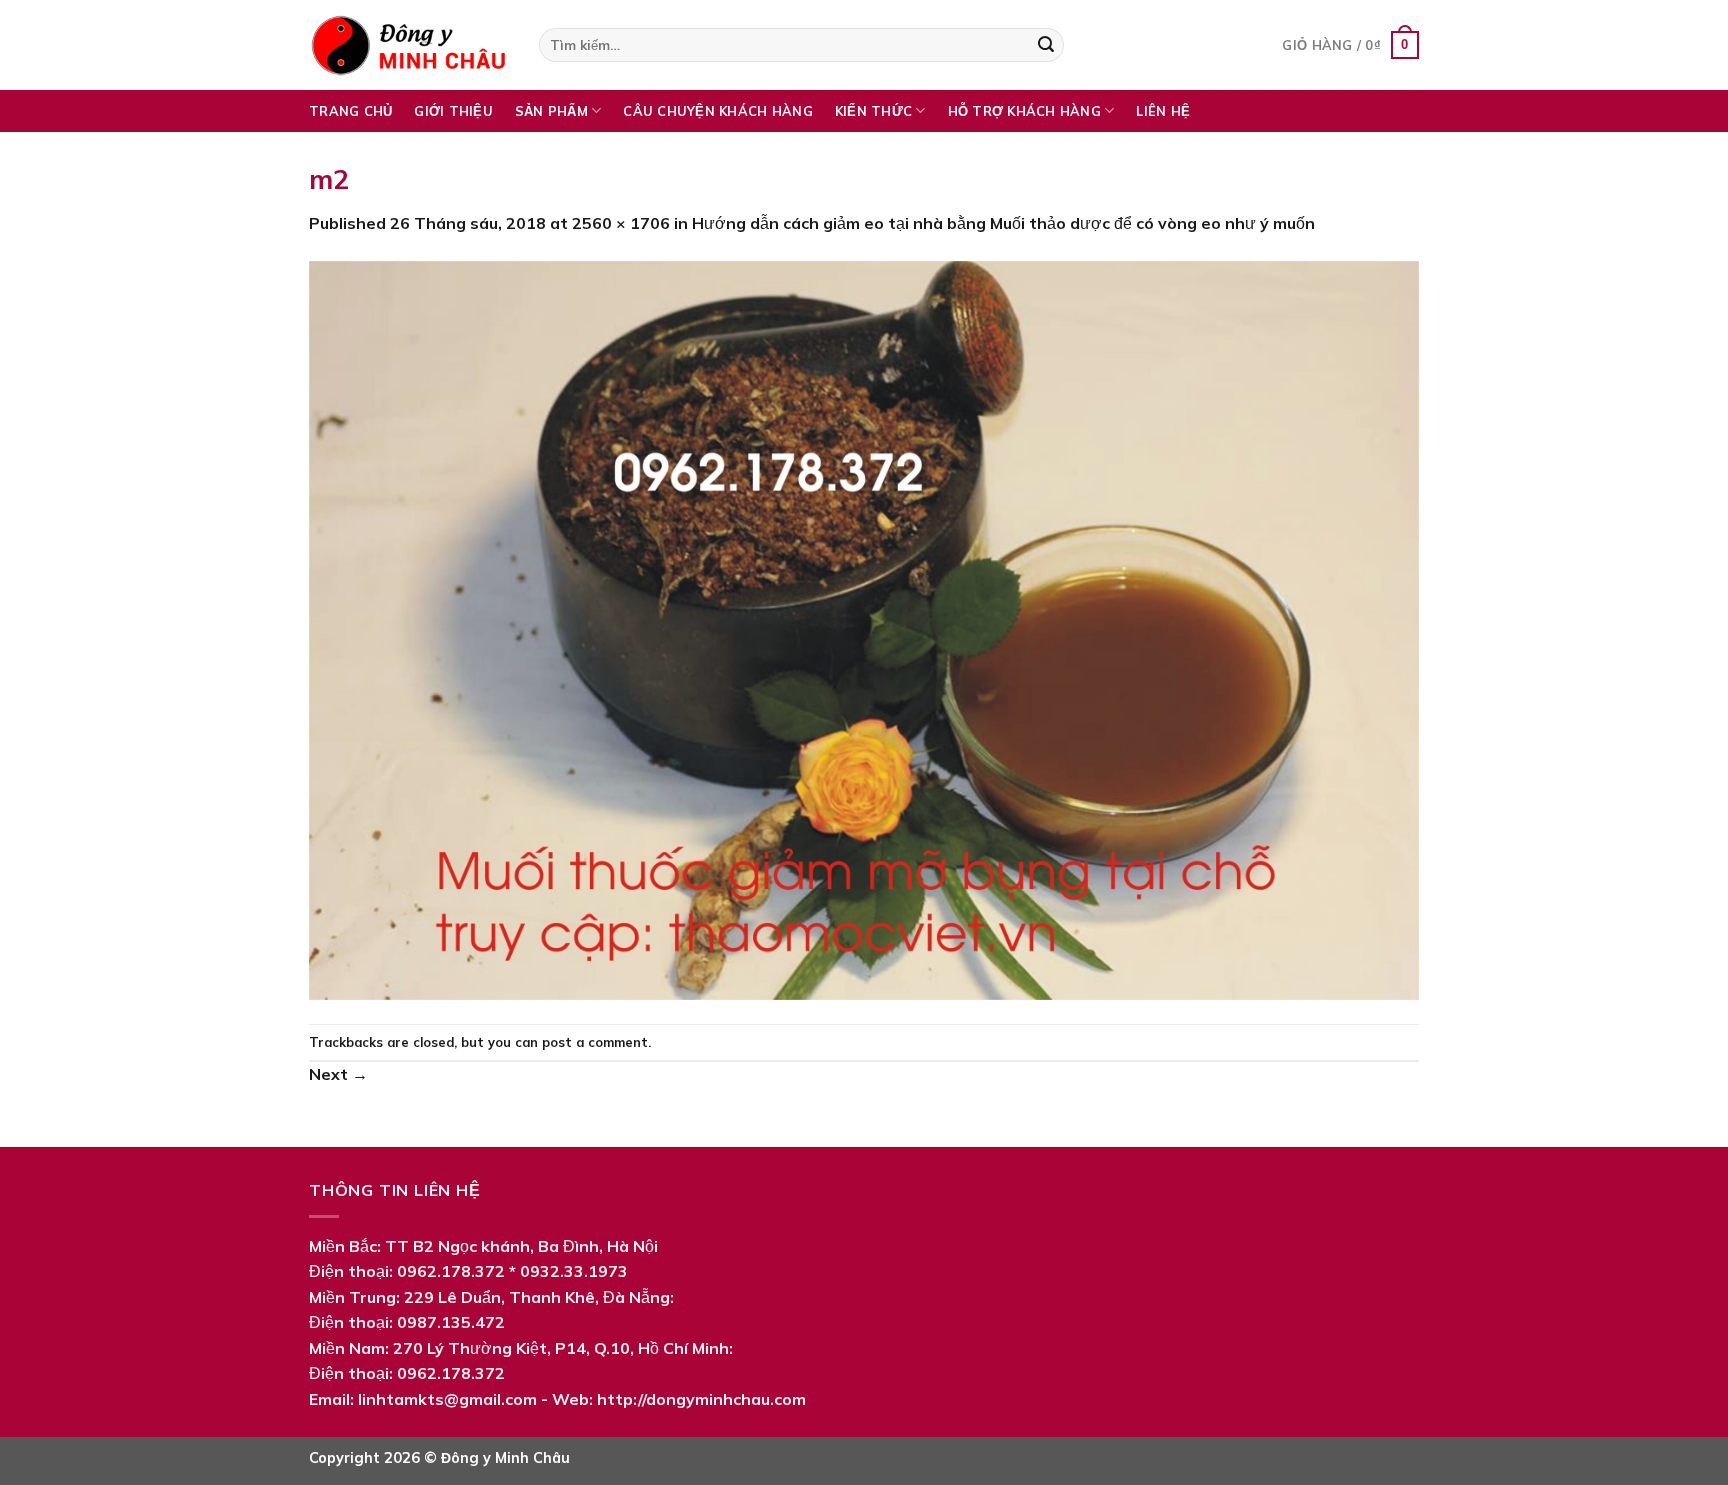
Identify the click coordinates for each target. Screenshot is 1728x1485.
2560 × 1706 (621, 223)
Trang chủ (350, 111)
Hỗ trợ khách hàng (1024, 111)
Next (338, 1074)
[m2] (864, 628)
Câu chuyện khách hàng (717, 111)
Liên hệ (1163, 111)
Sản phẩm (551, 111)
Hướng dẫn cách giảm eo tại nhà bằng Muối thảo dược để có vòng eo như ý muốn (1003, 223)
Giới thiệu (453, 111)
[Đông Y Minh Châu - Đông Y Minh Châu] (409, 45)
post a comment (595, 1042)
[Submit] (1046, 45)
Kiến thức (873, 111)
